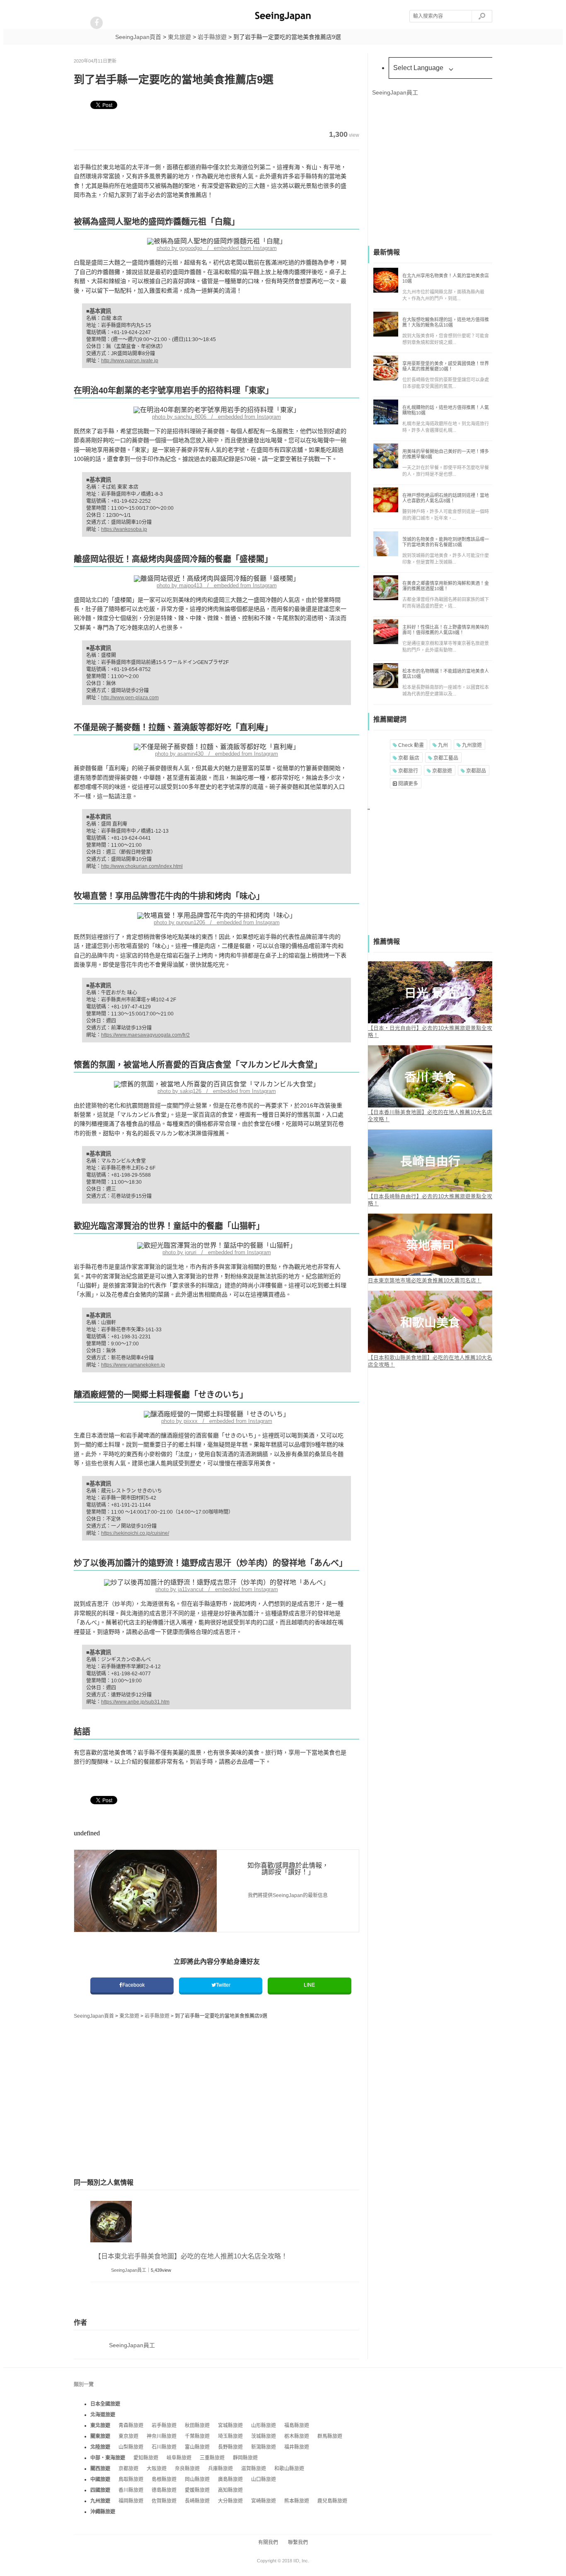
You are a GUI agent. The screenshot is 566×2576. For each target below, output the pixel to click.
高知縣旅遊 (230, 2490)
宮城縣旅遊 (230, 2426)
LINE (309, 1985)
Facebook (133, 1985)
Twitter (223, 1985)
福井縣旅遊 (297, 2447)
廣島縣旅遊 (230, 2479)
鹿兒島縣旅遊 (332, 2501)
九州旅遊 (471, 745)
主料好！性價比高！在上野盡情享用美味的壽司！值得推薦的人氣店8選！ (446, 630)
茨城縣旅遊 (264, 2436)
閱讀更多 (408, 784)
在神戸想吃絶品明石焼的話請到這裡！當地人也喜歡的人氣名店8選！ (446, 498)
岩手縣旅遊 (164, 2426)
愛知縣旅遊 (146, 2458)
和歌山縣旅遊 (289, 2469)
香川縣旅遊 (131, 2490)
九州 (442, 745)
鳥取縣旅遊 (131, 2479)
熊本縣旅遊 (297, 2501)
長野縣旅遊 (230, 2447)
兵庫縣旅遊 (220, 2469)
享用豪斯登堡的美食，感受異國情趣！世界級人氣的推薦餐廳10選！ (446, 366)
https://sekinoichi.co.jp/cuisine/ (135, 1533)
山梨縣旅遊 (131, 2447)
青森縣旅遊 (131, 2426)
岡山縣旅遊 (197, 2479)
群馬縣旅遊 (330, 2436)
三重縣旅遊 (212, 2458)
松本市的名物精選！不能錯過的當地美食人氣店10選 (446, 674)
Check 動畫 (410, 745)
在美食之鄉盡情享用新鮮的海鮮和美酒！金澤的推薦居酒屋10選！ (446, 586)
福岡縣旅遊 (131, 2501)
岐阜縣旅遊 (179, 2458)
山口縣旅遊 (264, 2479)
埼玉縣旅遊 (230, 2436)
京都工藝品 (445, 758)
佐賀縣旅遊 (164, 2501)
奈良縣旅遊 (187, 2469)
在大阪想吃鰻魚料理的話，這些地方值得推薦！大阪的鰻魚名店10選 (446, 322)
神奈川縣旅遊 (162, 2436)
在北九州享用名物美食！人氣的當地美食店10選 (446, 278)
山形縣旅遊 (264, 2426)
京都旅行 (408, 771)
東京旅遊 (128, 2436)
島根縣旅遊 (164, 2479)
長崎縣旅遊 (197, 2501)
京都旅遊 (441, 771)
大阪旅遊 (157, 2469)
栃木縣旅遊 (297, 2436)
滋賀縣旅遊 (254, 2469)
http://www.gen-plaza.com (130, 698)
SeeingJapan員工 (129, 2270)
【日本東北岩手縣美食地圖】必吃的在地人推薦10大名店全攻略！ (191, 2256)
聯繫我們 (298, 2542)
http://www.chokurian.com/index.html (142, 866)
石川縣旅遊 (164, 2447)
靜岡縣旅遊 (245, 2458)
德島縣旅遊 (164, 2490)
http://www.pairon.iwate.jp (130, 361)
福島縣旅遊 (297, 2426)
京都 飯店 (408, 758)
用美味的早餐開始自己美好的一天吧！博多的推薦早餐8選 (446, 454)
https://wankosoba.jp (124, 529)
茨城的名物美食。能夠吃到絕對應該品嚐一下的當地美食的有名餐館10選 (446, 542)
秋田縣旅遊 (197, 2426)
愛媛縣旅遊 (197, 2490)
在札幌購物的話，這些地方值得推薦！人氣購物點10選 (446, 410)
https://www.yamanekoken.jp (133, 1365)
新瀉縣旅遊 (264, 2447)
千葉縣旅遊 (197, 2436)
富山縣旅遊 (197, 2447)
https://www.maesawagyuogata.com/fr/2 (145, 1035)
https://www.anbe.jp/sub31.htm (135, 1702)
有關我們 (268, 2542)
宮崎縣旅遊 (264, 2501)
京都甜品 (475, 771)
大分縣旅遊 (230, 2501)
